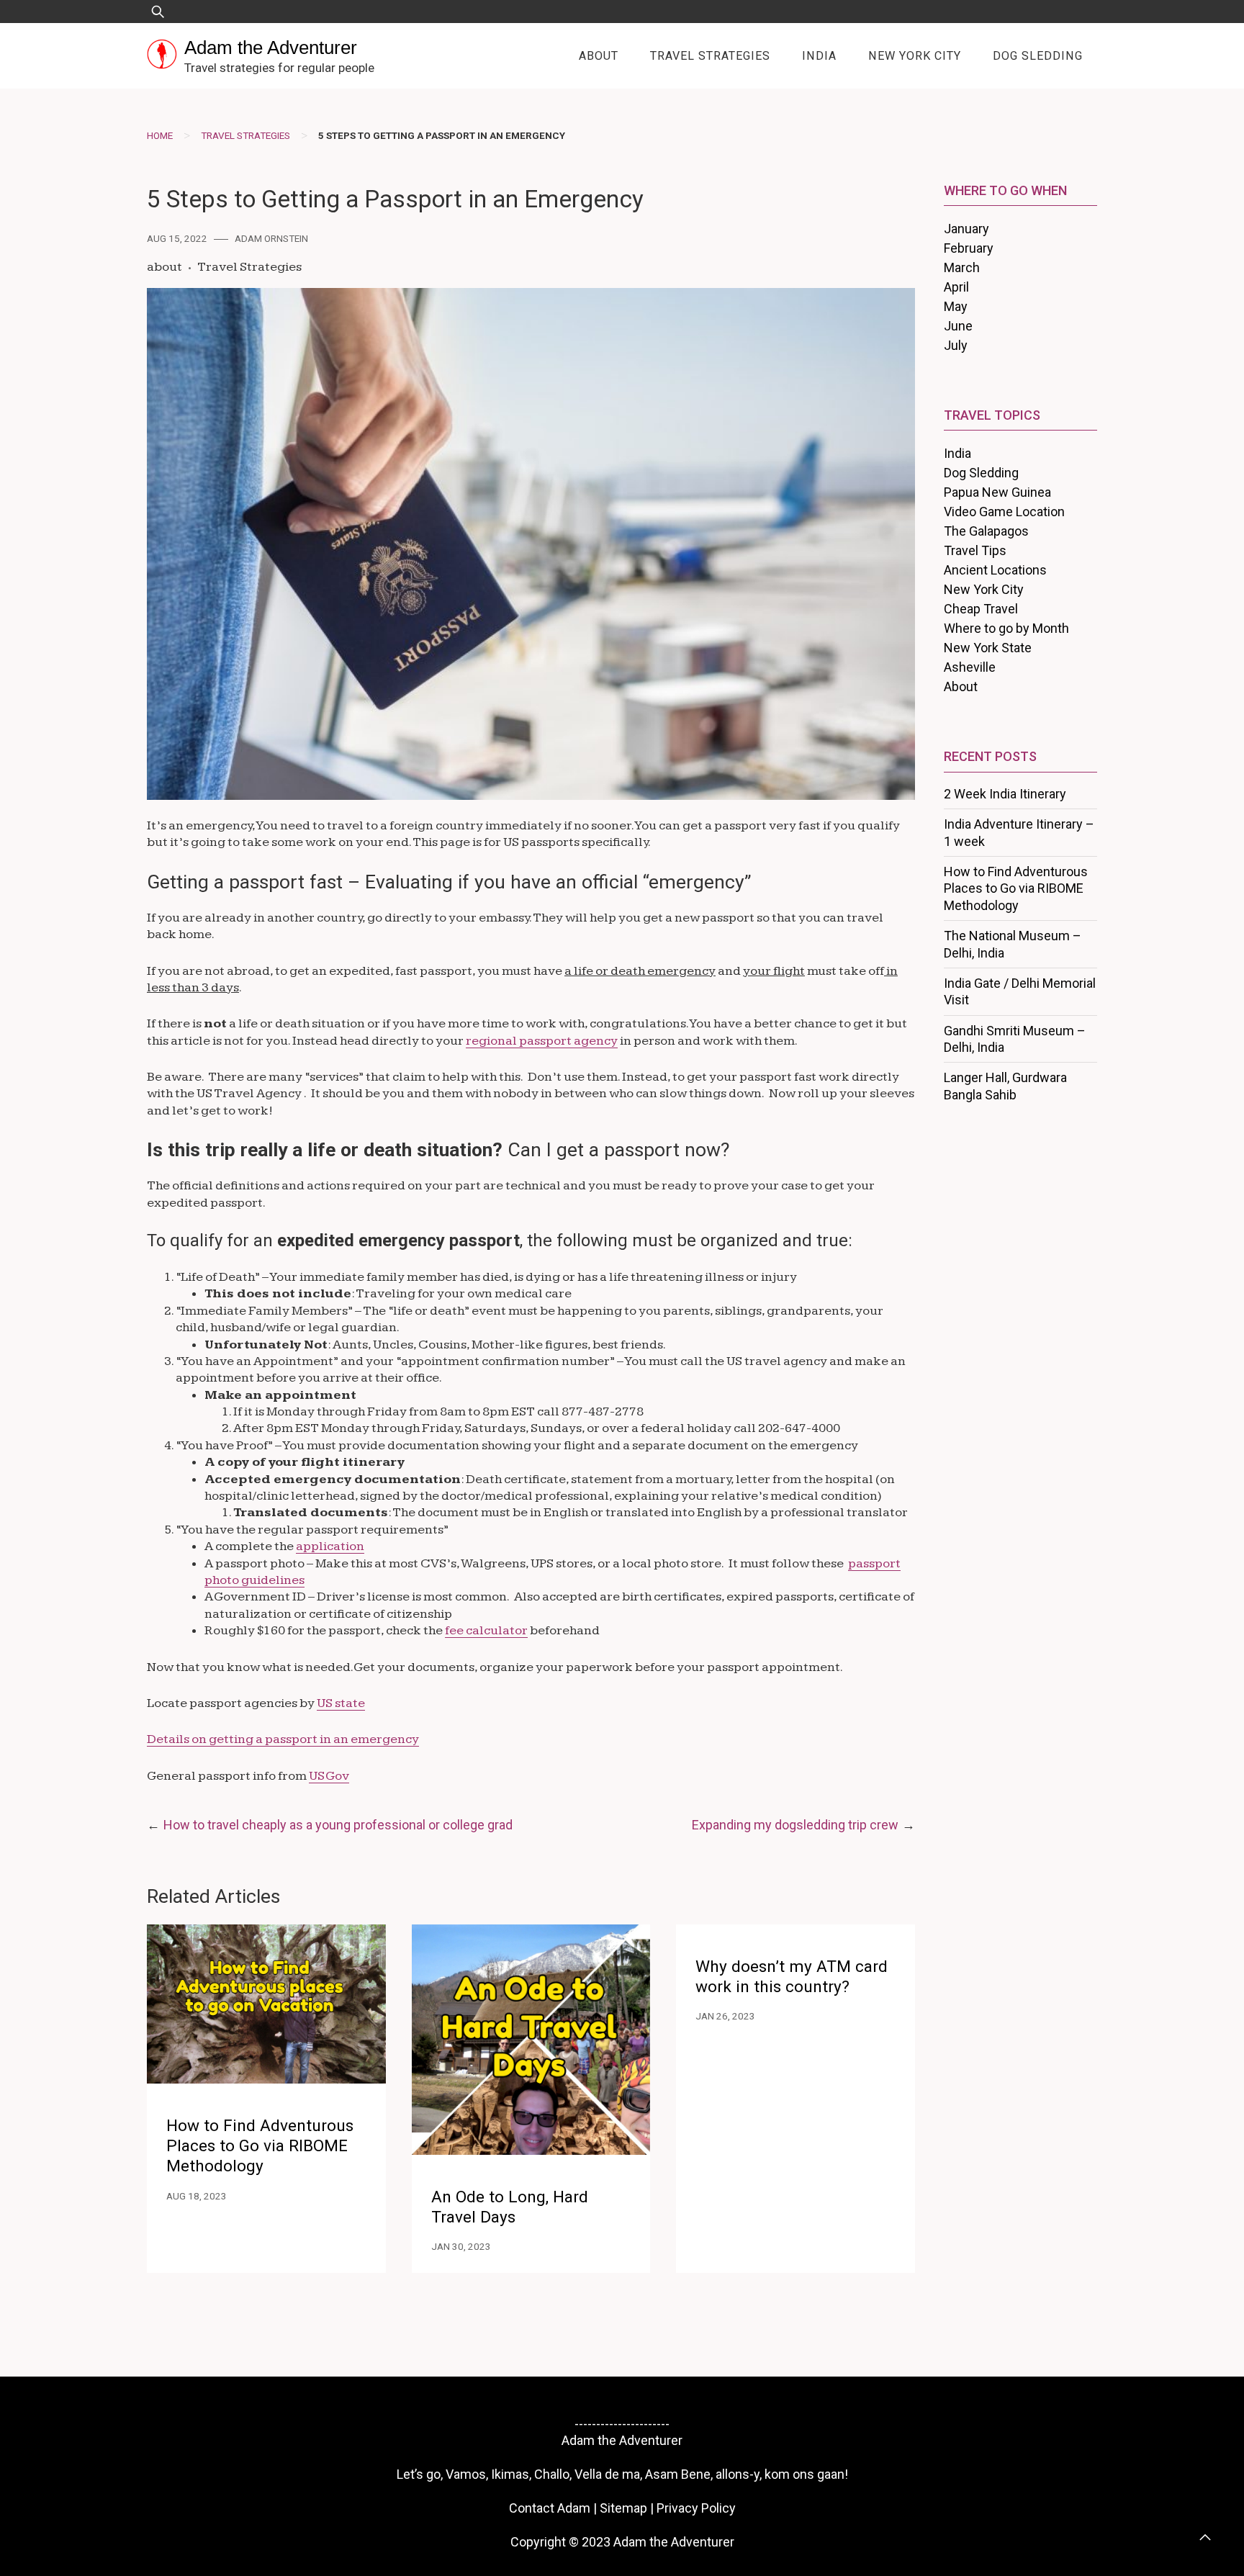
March (962, 267)
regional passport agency (542, 1041)
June (958, 326)
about (164, 267)
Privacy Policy (696, 2508)
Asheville (970, 667)
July (956, 345)
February (969, 248)
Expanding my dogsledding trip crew (795, 1825)
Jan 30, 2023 (461, 2246)
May (956, 306)
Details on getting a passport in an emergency (283, 1739)
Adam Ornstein (271, 238)
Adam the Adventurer (271, 48)
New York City (915, 56)
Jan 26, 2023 (725, 2016)
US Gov (329, 1776)
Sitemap (623, 2508)
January (966, 229)
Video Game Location (1004, 512)
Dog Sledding (1038, 56)
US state (341, 1703)
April (956, 287)
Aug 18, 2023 (197, 2196)
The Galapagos (986, 531)
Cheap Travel (981, 609)
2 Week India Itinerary (1005, 794)
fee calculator (486, 1630)
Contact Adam (550, 2508)
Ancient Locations (995, 570)
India (819, 56)
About (599, 56)
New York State (988, 648)
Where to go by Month (1006, 628)
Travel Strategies (710, 56)
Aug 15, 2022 (177, 238)
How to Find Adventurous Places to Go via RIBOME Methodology (260, 2146)
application (330, 1546)
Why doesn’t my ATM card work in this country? (792, 1977)
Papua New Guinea (997, 492)
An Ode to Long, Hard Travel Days (510, 2207)
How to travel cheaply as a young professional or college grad (338, 1825)
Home (160, 135)
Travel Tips (975, 550)
